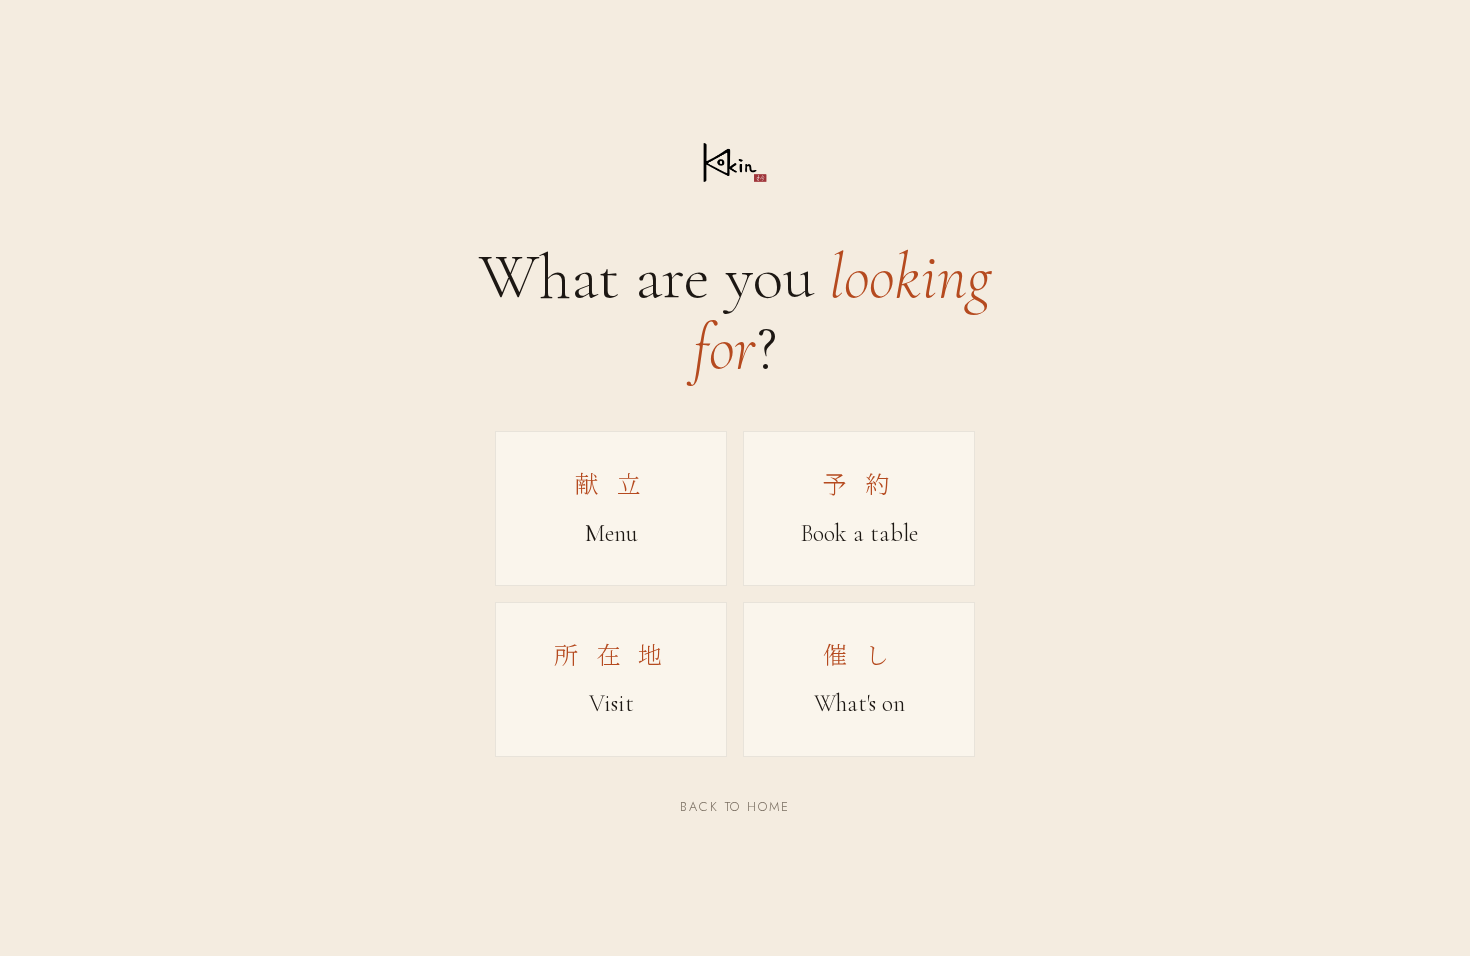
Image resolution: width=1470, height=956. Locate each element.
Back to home (735, 806)
